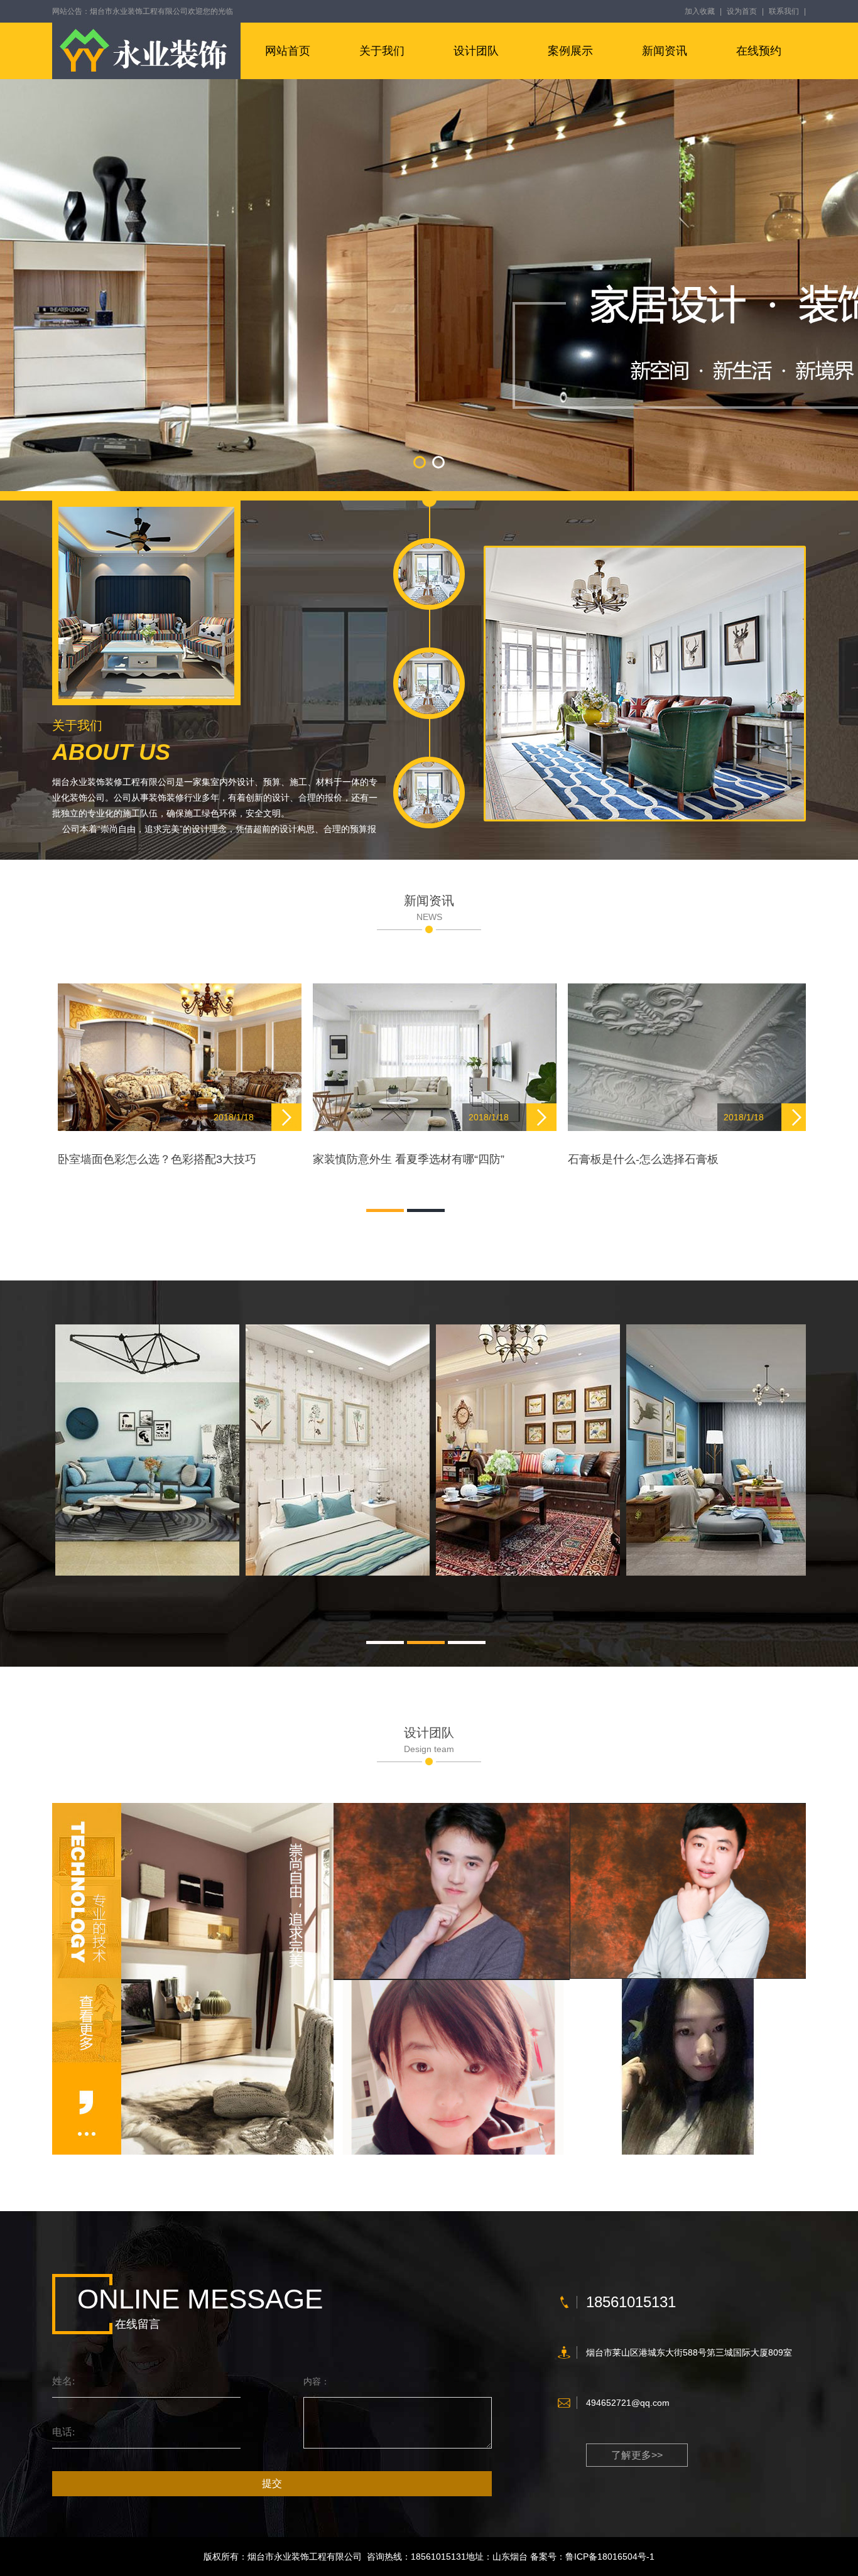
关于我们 (382, 51)
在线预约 (759, 51)
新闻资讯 (665, 51)
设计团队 (476, 51)
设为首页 (742, 11)
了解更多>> (637, 2455)
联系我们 (784, 11)
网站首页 (288, 51)
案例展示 (570, 51)
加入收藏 (700, 11)
